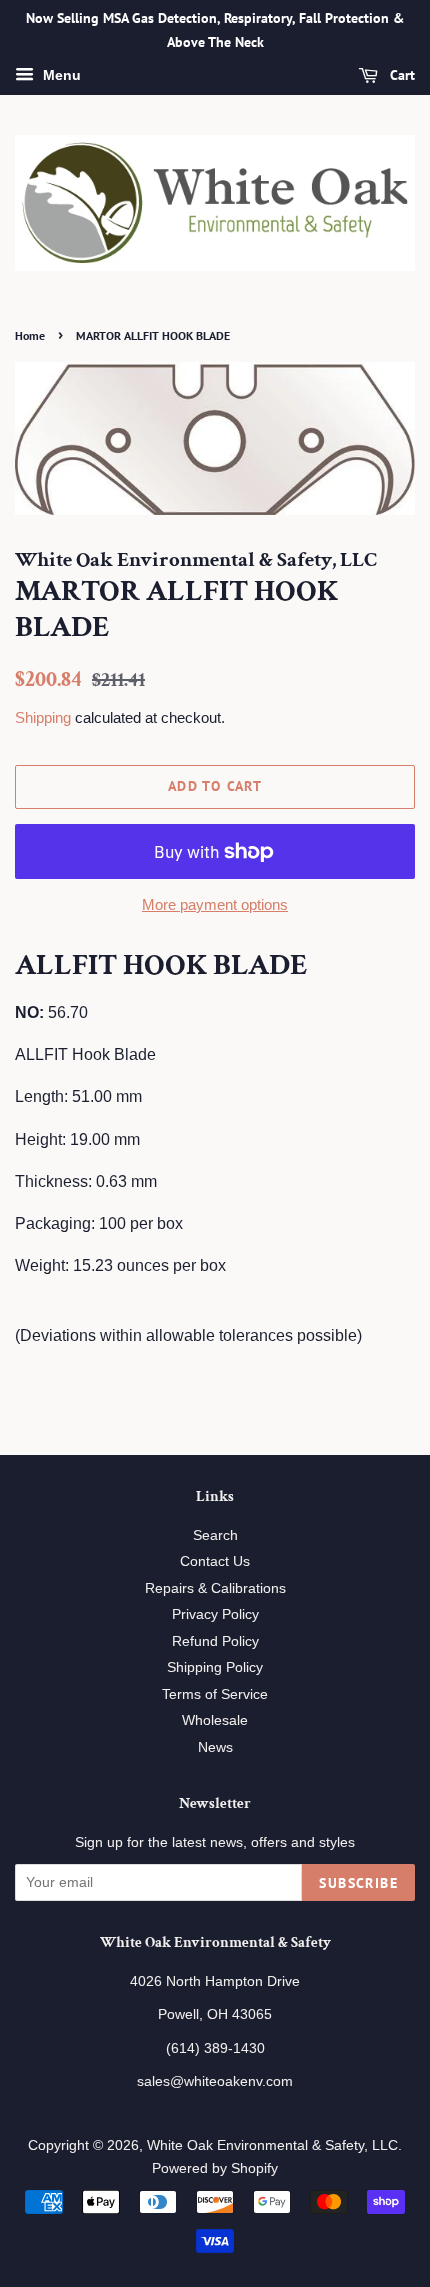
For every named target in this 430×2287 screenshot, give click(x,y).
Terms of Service (215, 1694)
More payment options (215, 904)
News (215, 1747)
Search (215, 1535)
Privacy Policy (215, 1614)
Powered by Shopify (215, 2168)
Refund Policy (215, 1641)
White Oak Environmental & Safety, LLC (272, 2145)
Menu (60, 75)
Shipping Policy (215, 1667)
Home (30, 335)
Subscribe (358, 1883)
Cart (400, 75)
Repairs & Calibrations (215, 1588)
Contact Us (215, 1561)
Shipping (43, 717)
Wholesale (215, 1720)
